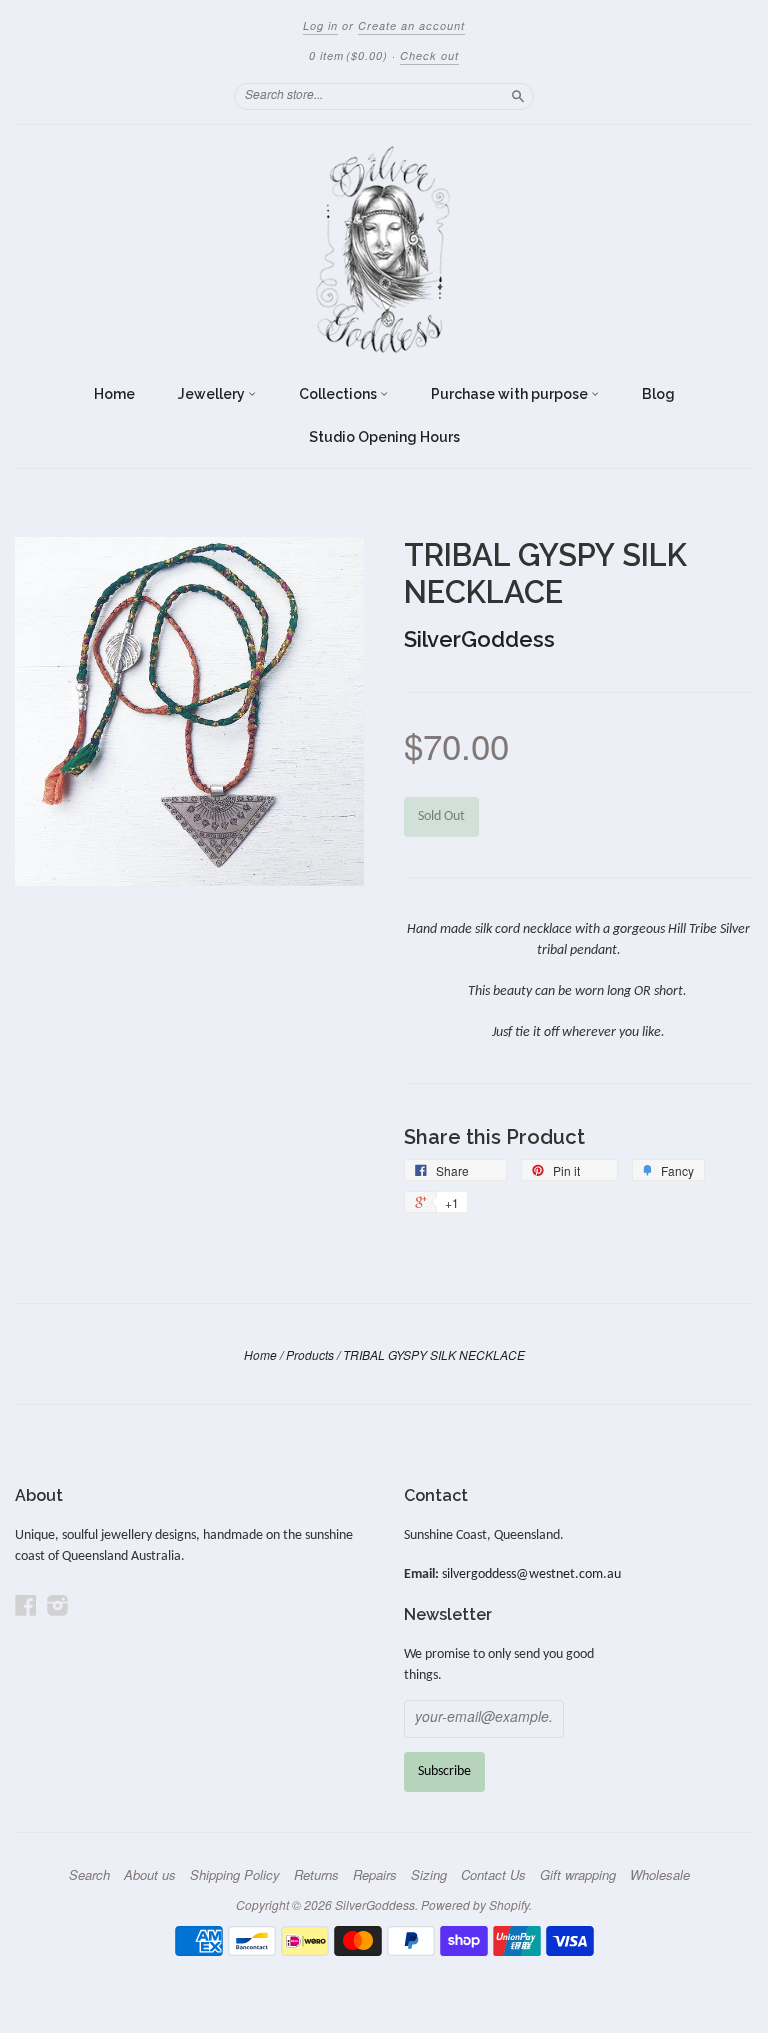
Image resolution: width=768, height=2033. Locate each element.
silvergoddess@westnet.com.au (531, 1574)
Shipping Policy (235, 1875)
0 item (348, 55)
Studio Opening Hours (384, 437)
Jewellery (213, 394)
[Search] (518, 96)
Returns (316, 1875)
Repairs (375, 1875)
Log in (320, 25)
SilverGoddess (479, 639)
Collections (339, 394)
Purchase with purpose (511, 394)
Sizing (429, 1875)
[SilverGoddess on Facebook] (26, 1606)
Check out (429, 55)
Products (310, 1354)
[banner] (384, 249)
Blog (658, 394)
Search (89, 1875)
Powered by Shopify (475, 1904)
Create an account (411, 25)
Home (114, 394)
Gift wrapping (578, 1875)
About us (150, 1875)
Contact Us (493, 1875)
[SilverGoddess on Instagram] (58, 1606)
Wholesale (660, 1875)
